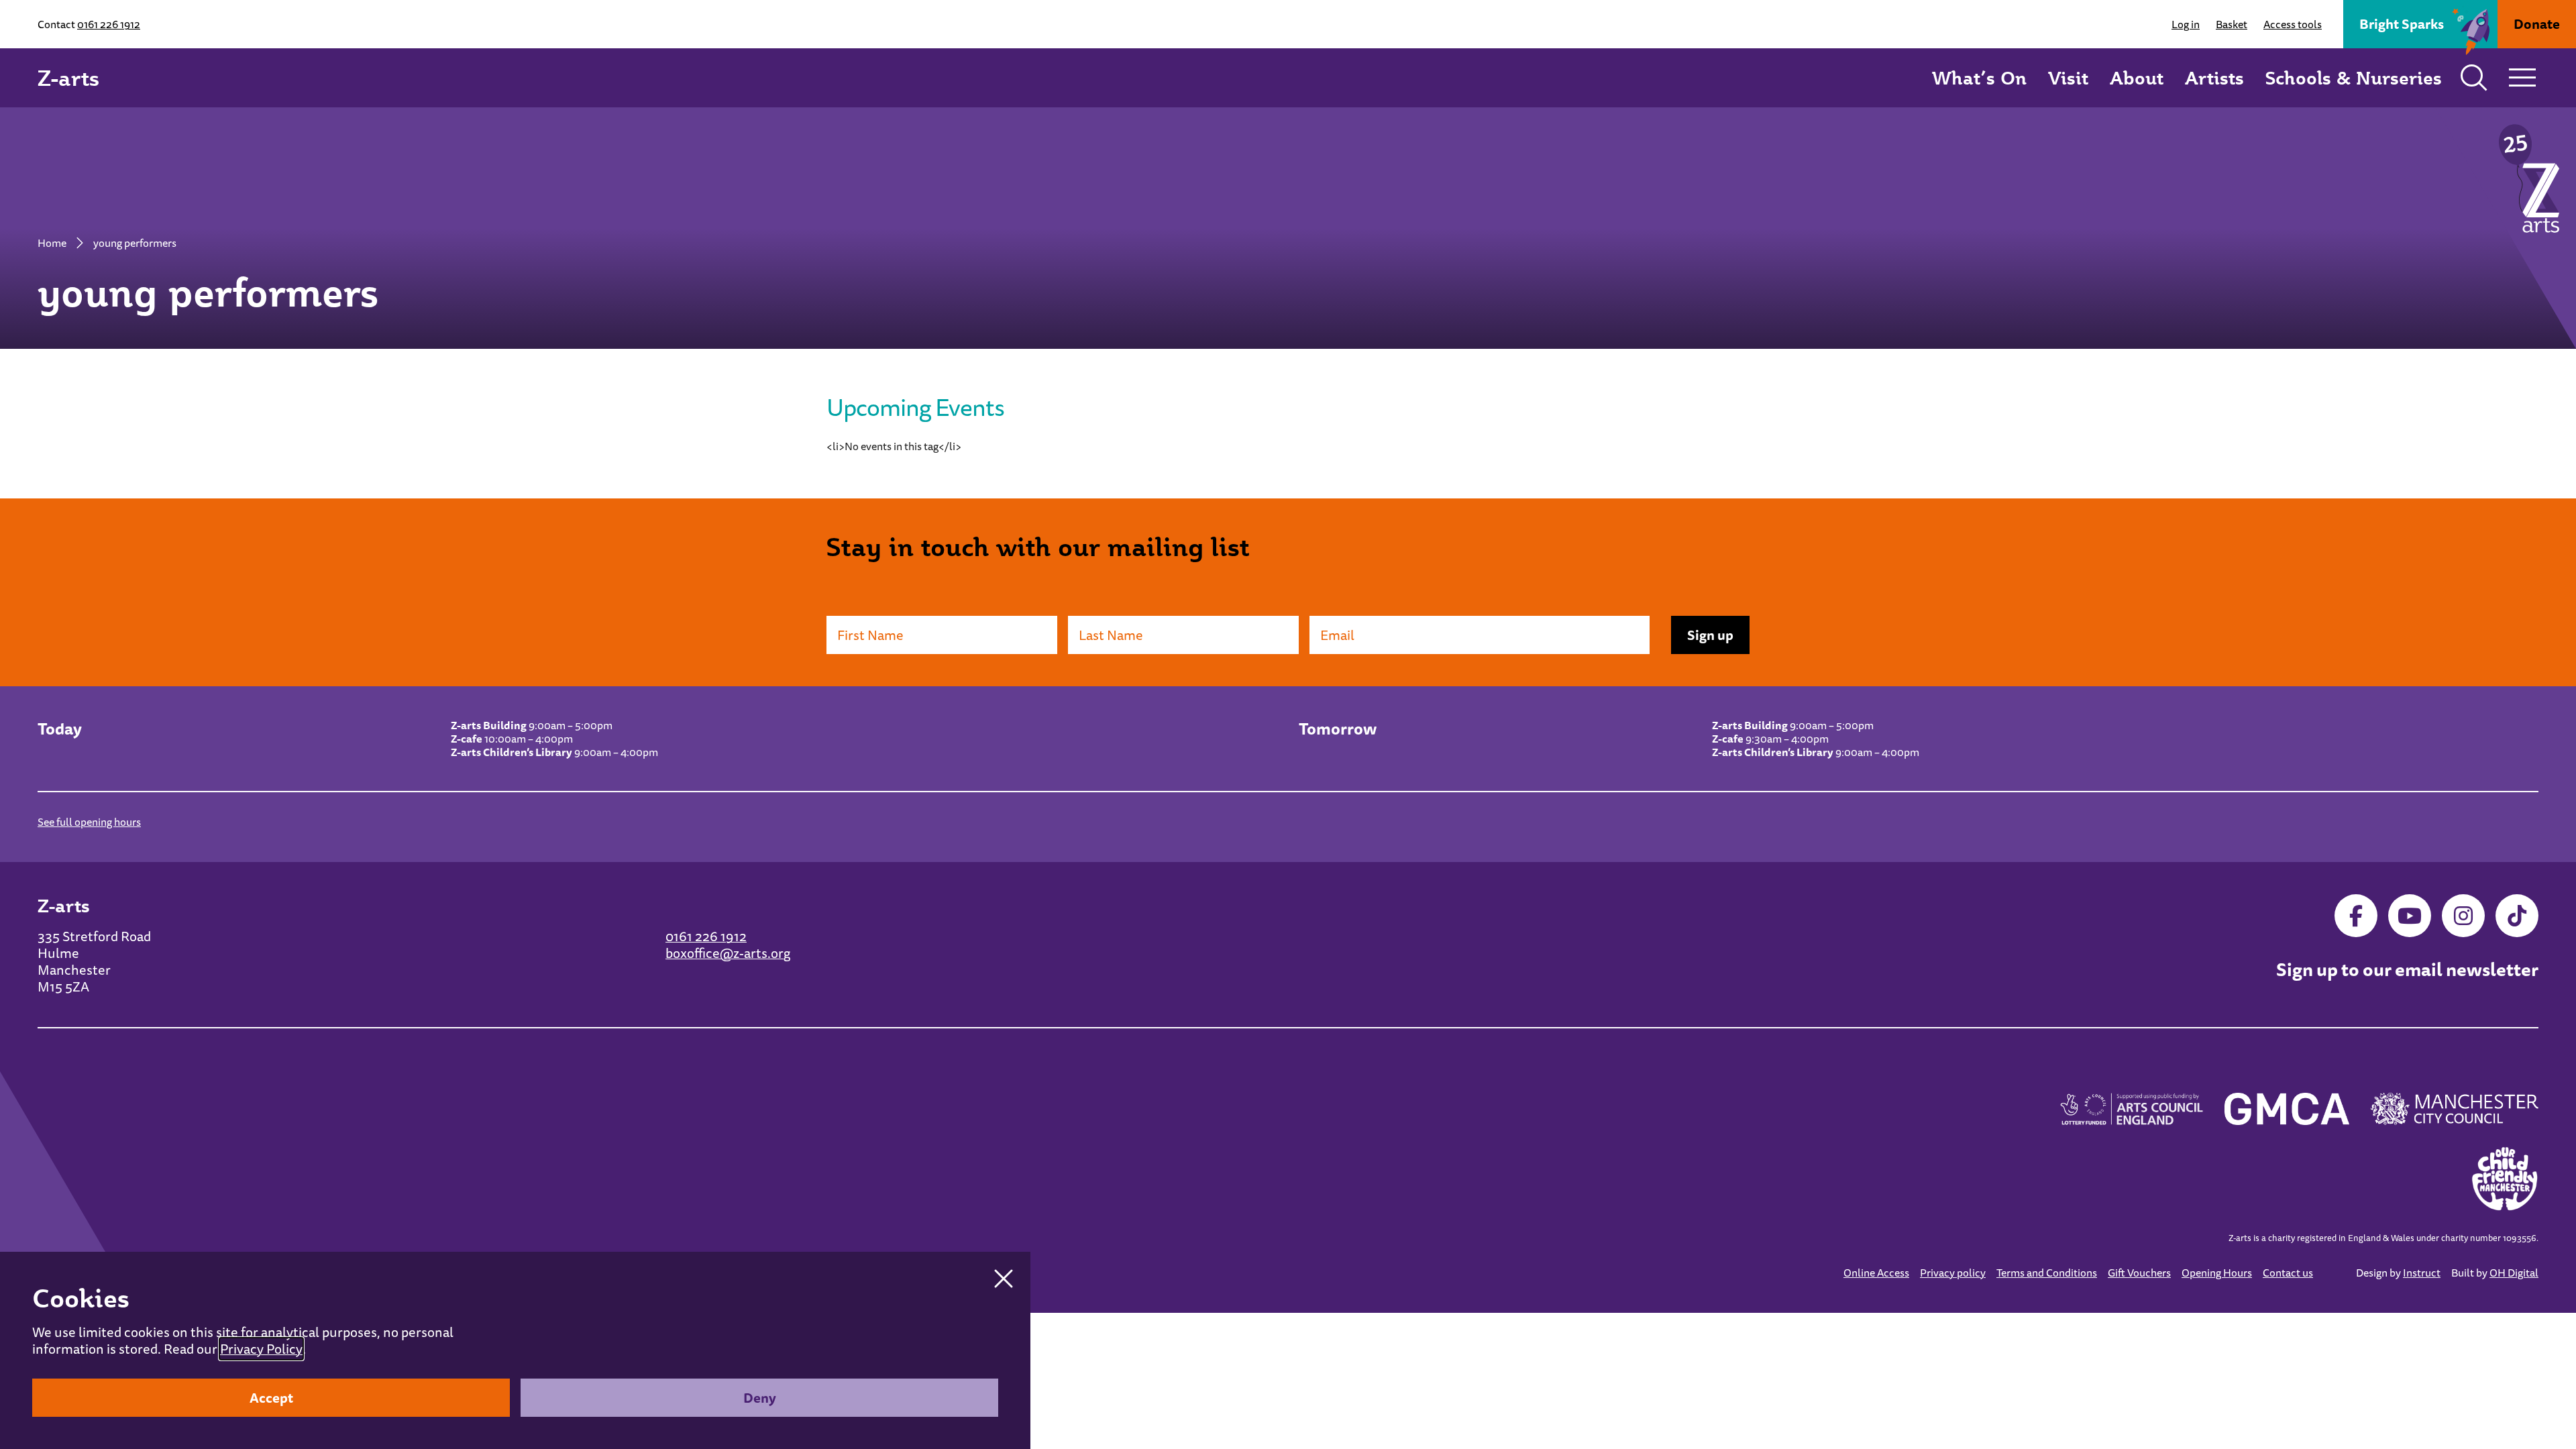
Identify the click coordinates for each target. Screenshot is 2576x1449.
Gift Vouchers (2139, 1273)
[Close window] (1004, 1279)
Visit (2068, 77)
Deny (760, 1398)
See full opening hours (89, 822)
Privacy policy (1953, 1273)
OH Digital (2514, 1273)
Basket (2232, 24)
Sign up (1710, 635)
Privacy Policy (261, 1349)
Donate (2537, 24)
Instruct (2422, 1273)
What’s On (1979, 77)
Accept (271, 1398)
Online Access (1876, 1273)
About (2137, 77)
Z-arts (68, 78)
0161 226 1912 (109, 24)
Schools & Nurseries (2354, 77)
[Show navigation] (2522, 78)
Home (52, 243)
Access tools (2293, 24)
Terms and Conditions (2047, 1273)
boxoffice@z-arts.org (728, 953)
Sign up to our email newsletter (2407, 970)
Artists (2214, 77)
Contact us (2288, 1273)
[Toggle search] (2474, 78)
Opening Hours (2217, 1273)
